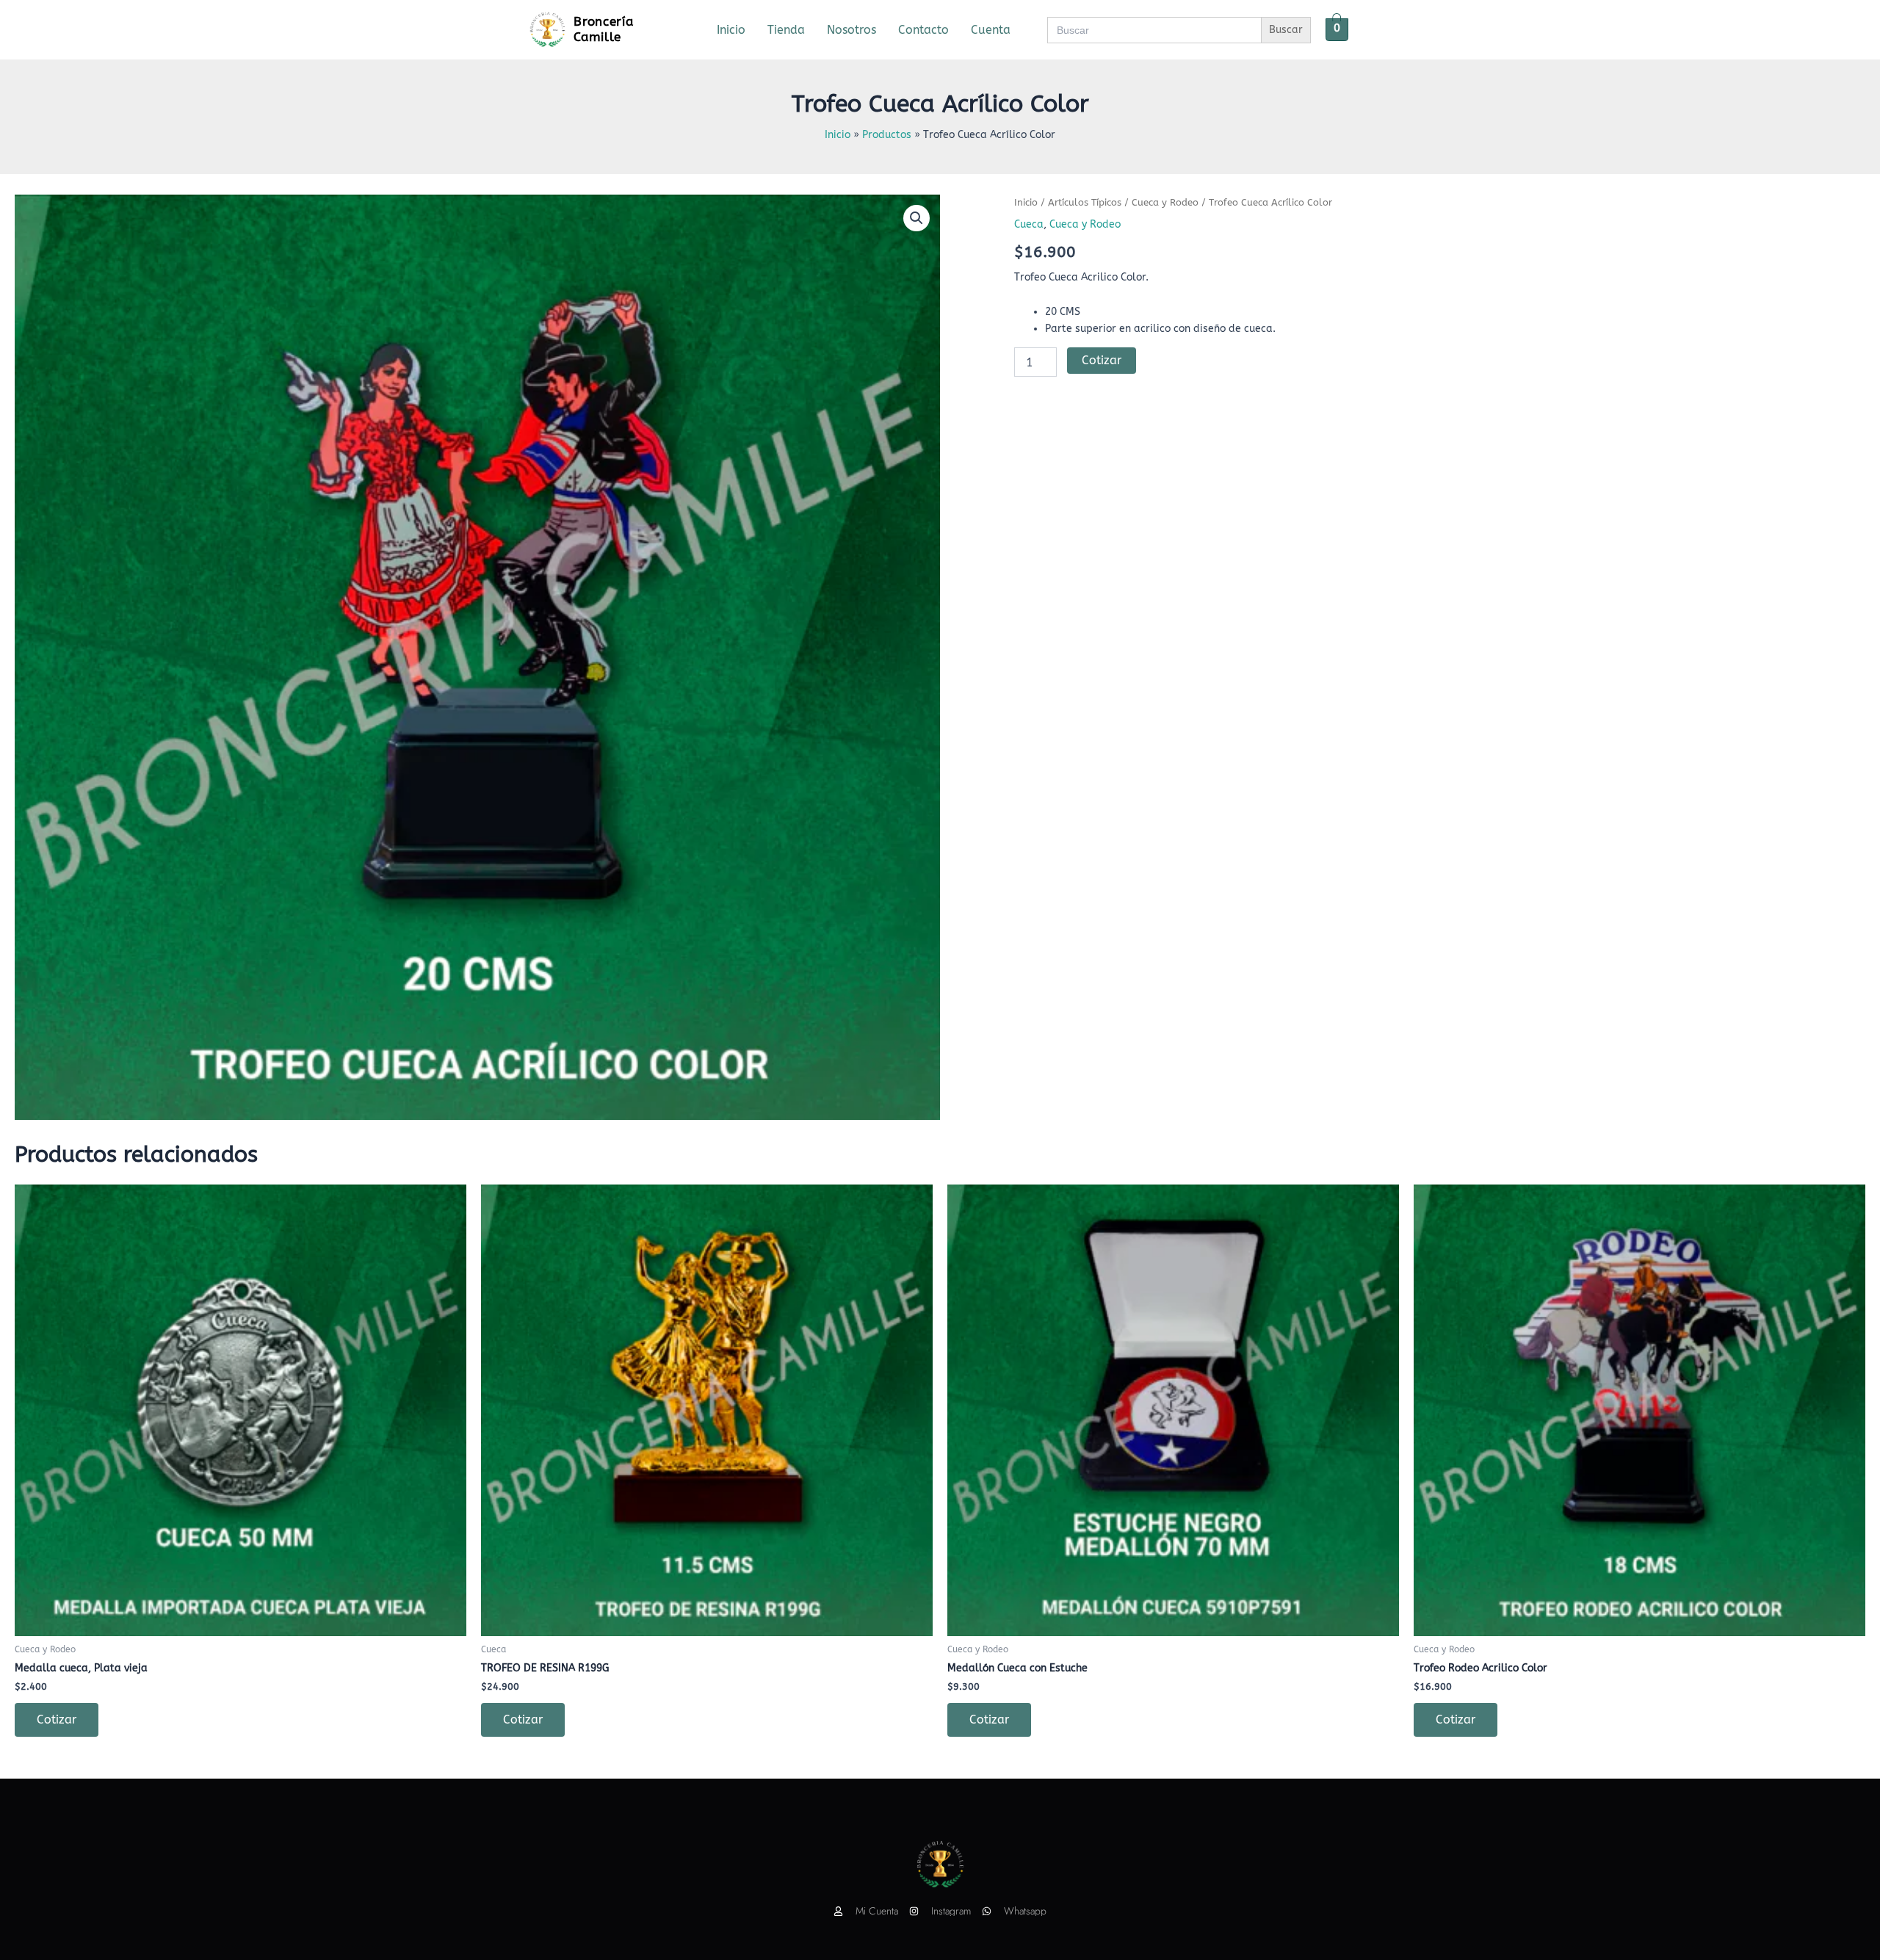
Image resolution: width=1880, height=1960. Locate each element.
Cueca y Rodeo (1165, 202)
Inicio (731, 30)
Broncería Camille (603, 29)
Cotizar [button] (57, 1719)
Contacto (923, 30)
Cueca (1029, 224)
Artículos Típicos (1085, 202)
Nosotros (852, 30)
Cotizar (1102, 360)
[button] (916, 218)
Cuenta (991, 30)
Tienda (786, 30)
